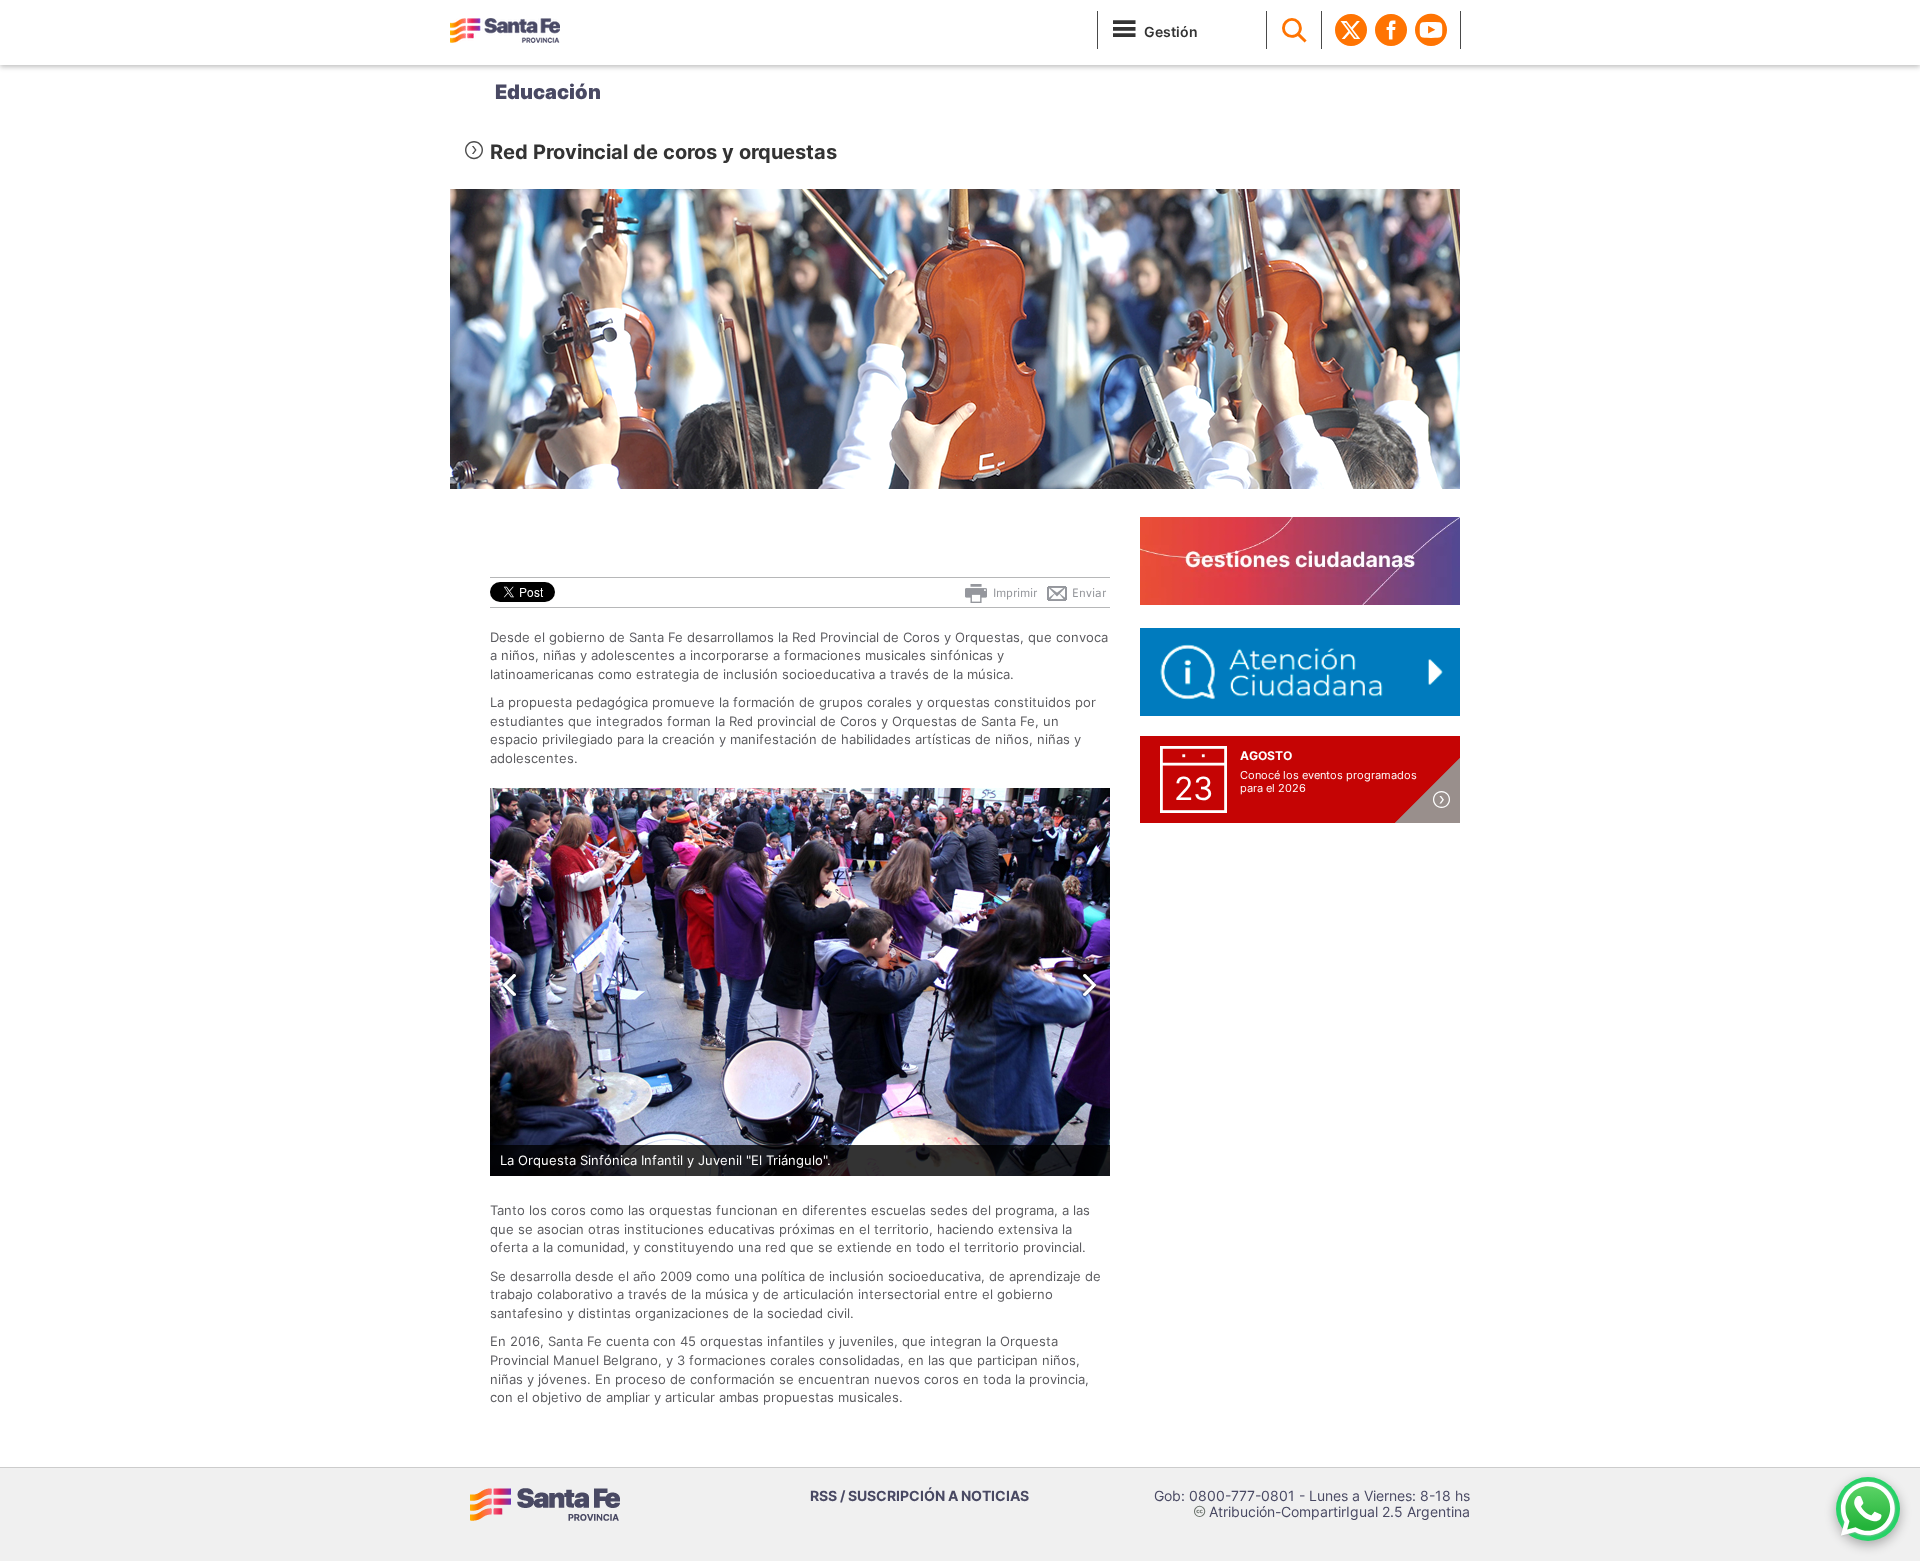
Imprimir (1013, 593)
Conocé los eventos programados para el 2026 (1328, 781)
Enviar (1087, 593)
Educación (548, 92)
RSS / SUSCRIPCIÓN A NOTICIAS (919, 1495)
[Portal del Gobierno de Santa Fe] (505, 30)
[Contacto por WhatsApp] (1868, 1509)
